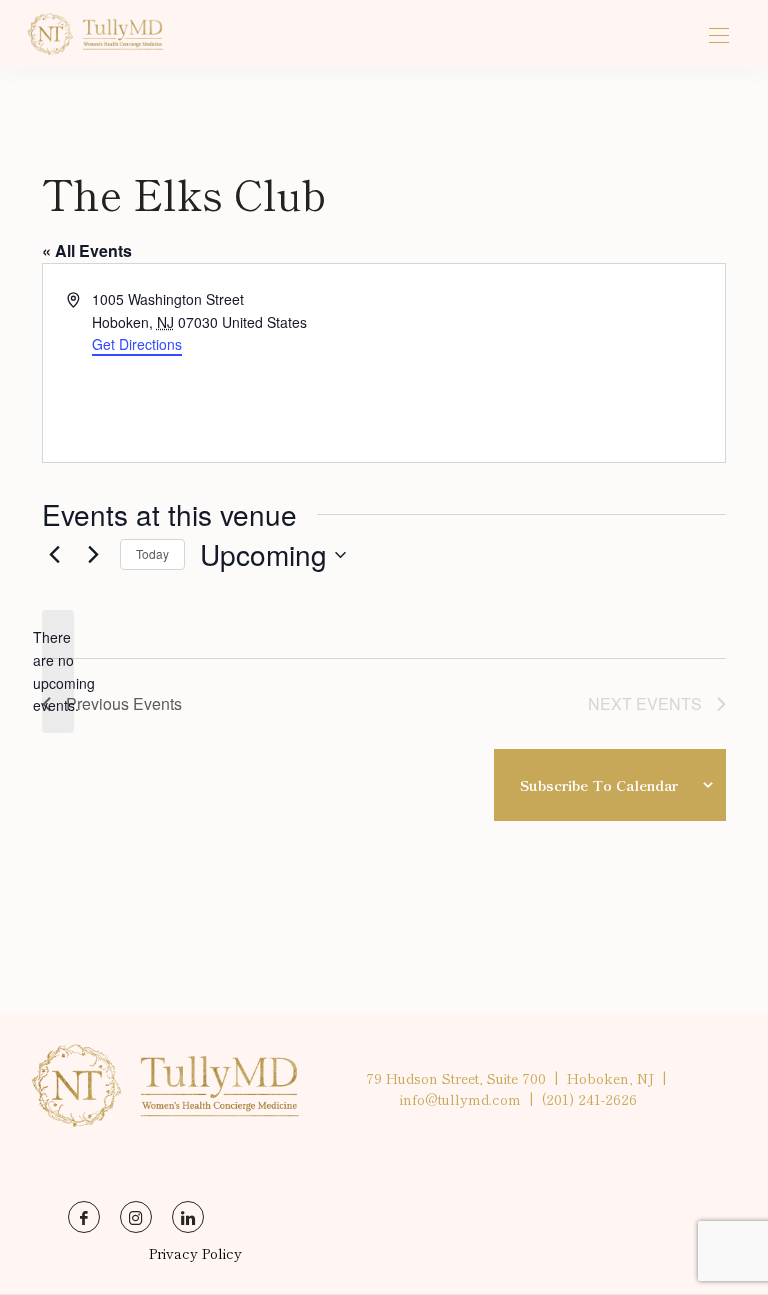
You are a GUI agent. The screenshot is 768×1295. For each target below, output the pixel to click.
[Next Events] (93, 555)
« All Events (87, 250)
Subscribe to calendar (599, 785)
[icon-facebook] (84, 1217)
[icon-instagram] (136, 1217)
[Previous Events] (54, 555)
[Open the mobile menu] (719, 36)
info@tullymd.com (460, 1099)
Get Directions (137, 344)
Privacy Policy (195, 1253)
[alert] (58, 671)
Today (152, 553)
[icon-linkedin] (188, 1217)
